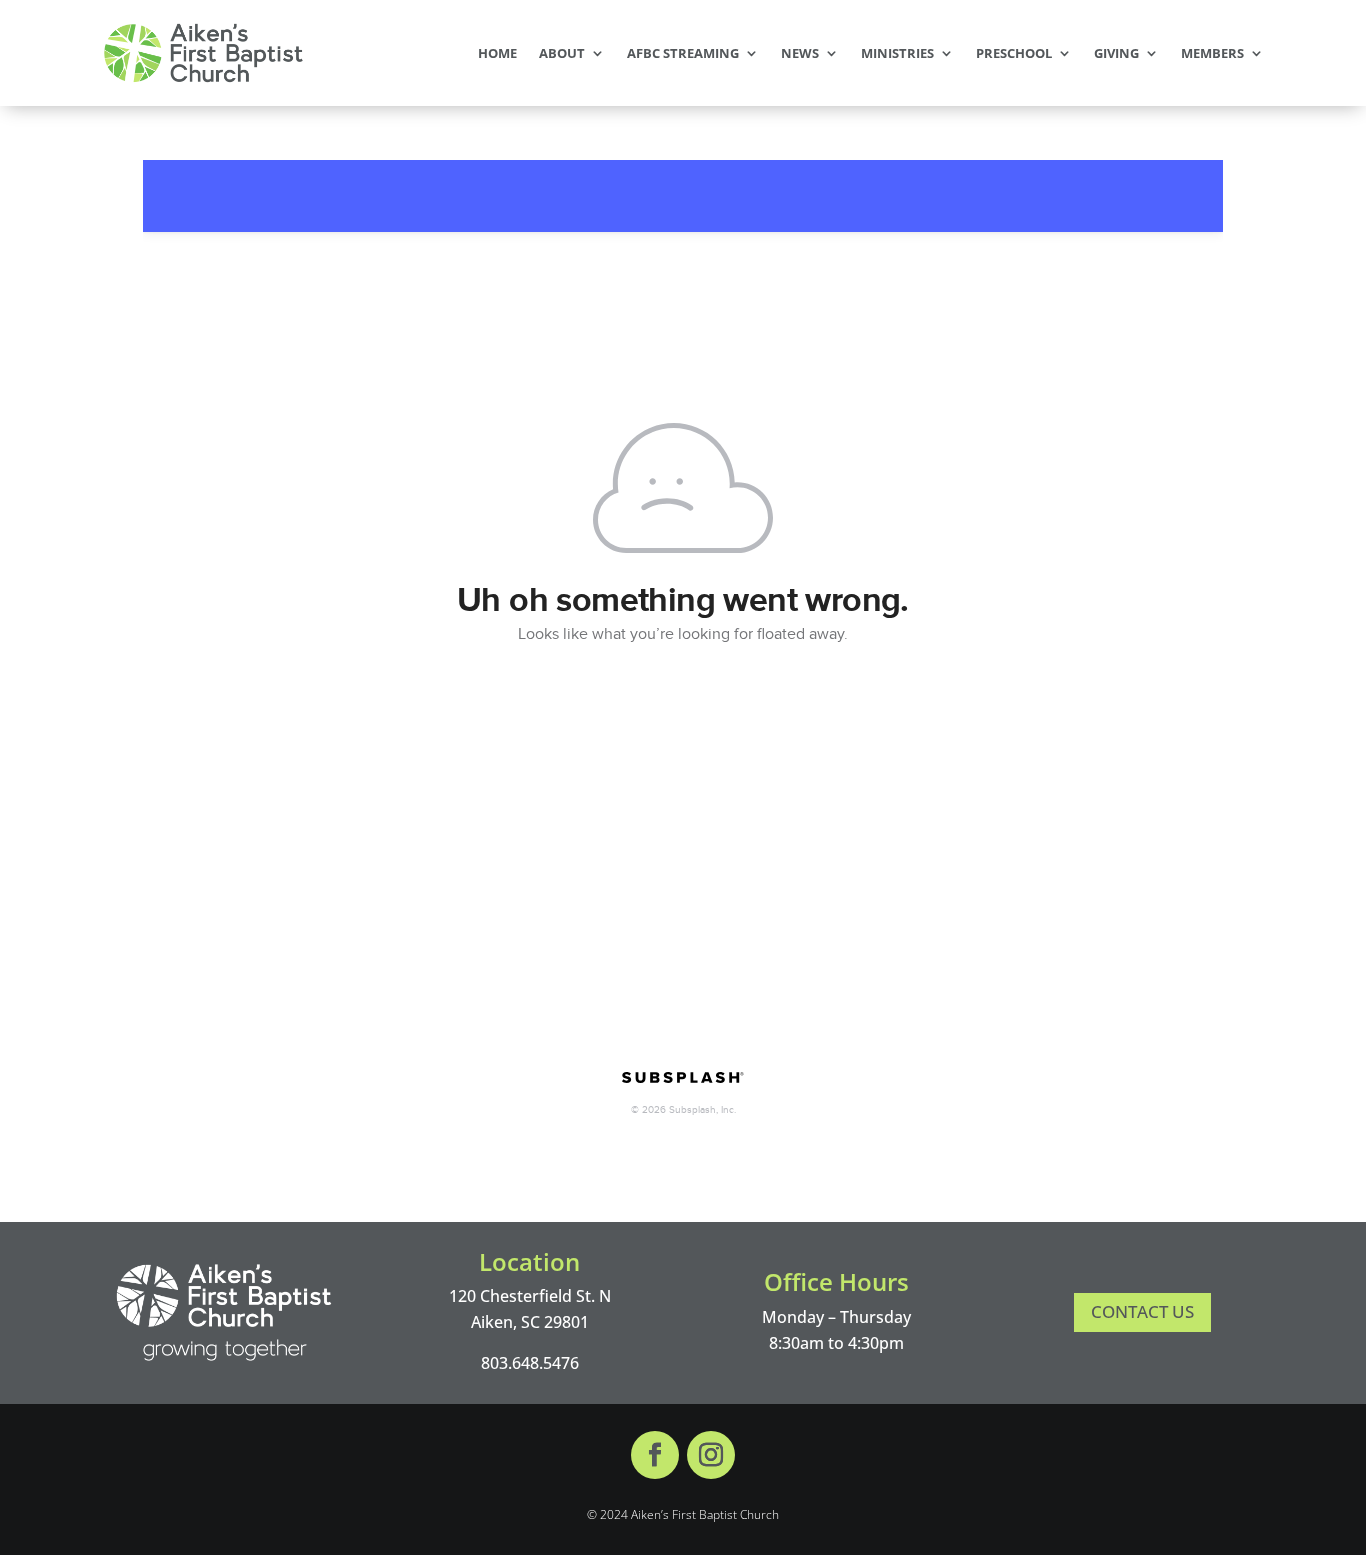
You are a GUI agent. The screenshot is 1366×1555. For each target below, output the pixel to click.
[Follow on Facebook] (655, 1455)
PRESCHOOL (1014, 53)
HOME (497, 53)
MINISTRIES (897, 53)
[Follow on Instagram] (711, 1455)
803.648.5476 (530, 1363)
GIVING (1116, 53)
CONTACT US (1142, 1311)
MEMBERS (1212, 53)
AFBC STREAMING (683, 53)
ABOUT (562, 53)
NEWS (800, 53)
